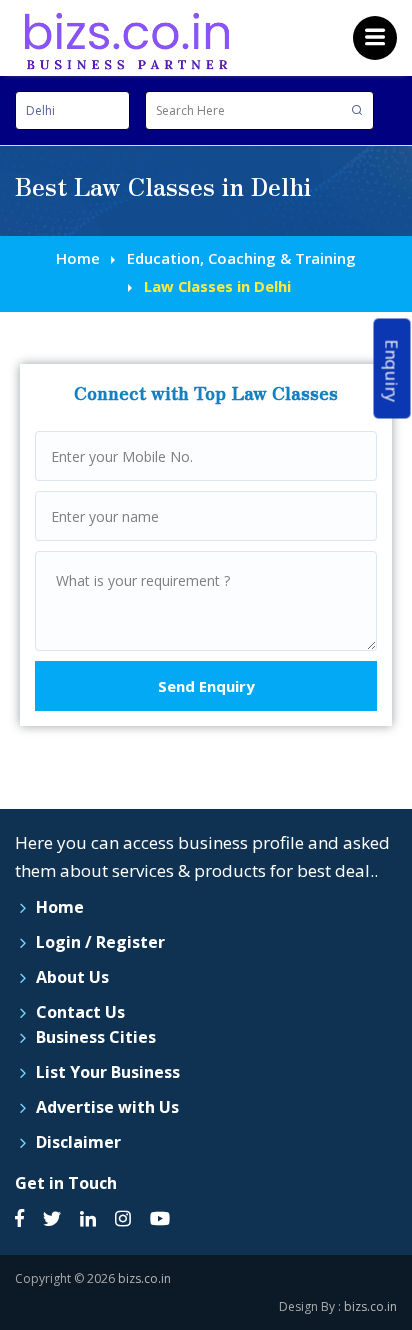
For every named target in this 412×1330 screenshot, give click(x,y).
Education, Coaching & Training (241, 258)
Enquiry (392, 371)
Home (78, 258)
